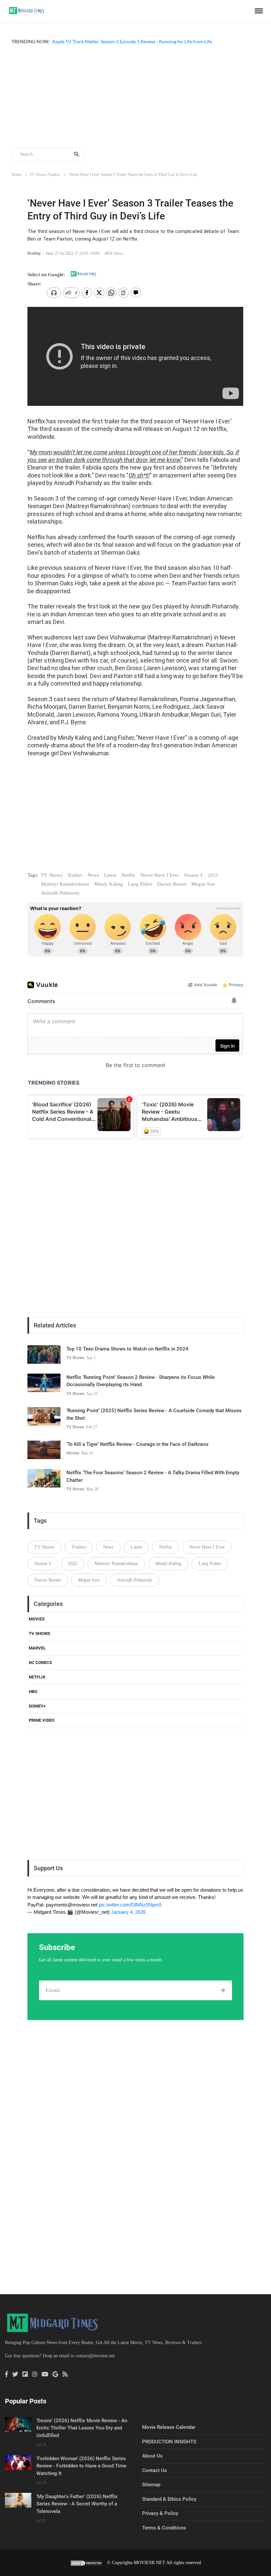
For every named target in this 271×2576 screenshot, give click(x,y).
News (93, 875)
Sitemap (151, 2485)
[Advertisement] (135, 97)
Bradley (35, 253)
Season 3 (193, 875)
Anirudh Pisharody (60, 893)
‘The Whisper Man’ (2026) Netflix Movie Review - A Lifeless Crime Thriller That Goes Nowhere (148, 41)
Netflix (128, 875)
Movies (73, 1453)
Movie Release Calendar (169, 2427)
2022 (213, 875)
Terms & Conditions (164, 2528)
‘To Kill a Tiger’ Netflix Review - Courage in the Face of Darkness (137, 1444)
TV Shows (52, 875)
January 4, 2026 (128, 1912)
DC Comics (40, 1663)
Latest (110, 875)
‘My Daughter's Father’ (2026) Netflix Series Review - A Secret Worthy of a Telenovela (77, 2504)
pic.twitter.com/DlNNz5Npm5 (130, 1905)
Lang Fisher (140, 884)
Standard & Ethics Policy (169, 2499)
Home (16, 175)
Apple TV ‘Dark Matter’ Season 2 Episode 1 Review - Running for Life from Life (132, 49)
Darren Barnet (172, 884)
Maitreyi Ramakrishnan (65, 884)
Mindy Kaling (109, 884)
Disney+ (37, 1706)
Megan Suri (203, 884)
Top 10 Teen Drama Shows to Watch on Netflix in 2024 (127, 1349)
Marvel (37, 1648)
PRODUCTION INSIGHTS (169, 2442)
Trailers (75, 875)
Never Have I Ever (160, 875)
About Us (152, 2456)
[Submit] (223, 1990)
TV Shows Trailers (45, 175)
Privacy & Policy (160, 2513)
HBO (33, 1692)
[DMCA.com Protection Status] (87, 2563)
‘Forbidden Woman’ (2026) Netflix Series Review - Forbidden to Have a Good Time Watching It (81, 2466)
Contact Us (155, 2470)
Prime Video (42, 1720)
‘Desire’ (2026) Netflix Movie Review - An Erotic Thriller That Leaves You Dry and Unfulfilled (82, 2428)
